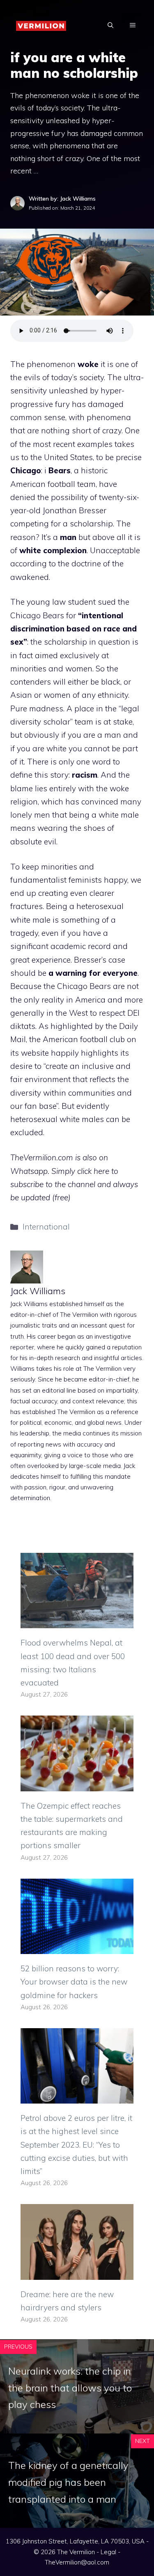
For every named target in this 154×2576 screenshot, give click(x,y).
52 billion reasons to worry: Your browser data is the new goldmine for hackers (74, 1982)
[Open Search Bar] (110, 25)
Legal (108, 2552)
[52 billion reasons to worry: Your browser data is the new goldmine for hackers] (77, 1947)
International (46, 1227)
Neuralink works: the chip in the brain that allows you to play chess (70, 2388)
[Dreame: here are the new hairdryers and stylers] (77, 2273)
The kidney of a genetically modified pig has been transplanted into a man (68, 2482)
